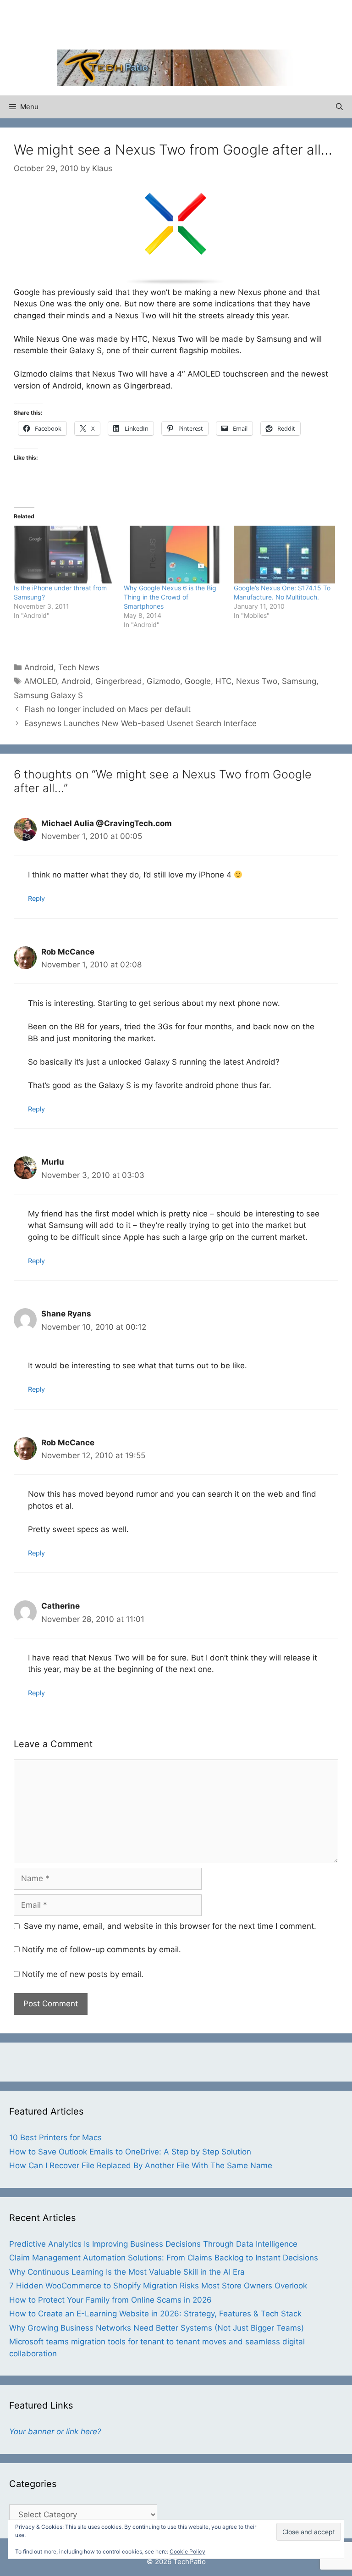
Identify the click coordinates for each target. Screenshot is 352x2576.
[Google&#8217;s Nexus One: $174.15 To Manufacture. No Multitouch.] (284, 555)
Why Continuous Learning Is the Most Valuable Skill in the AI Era (127, 2272)
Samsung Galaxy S (48, 695)
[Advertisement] (176, 23)
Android (39, 667)
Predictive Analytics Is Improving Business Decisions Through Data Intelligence (153, 2244)
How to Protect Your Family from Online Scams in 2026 (110, 2300)
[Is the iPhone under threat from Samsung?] (64, 555)
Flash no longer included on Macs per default (107, 709)
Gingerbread (119, 681)
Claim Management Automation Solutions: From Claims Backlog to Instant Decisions (164, 2258)
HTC (223, 681)
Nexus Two (257, 681)
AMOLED (41, 681)
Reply (36, 898)
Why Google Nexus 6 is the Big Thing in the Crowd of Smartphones (170, 597)
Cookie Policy (187, 2551)
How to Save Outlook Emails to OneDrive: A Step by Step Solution (130, 2152)
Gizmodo (163, 681)
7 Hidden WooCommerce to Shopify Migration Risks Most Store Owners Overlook (158, 2286)
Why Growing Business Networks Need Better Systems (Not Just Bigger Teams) (157, 2328)
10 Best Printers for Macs (55, 2137)
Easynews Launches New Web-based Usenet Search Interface (140, 723)
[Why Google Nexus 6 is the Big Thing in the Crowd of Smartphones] (174, 555)
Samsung (299, 681)
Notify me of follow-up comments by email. (102, 1949)
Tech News (79, 667)
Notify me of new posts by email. (83, 1974)
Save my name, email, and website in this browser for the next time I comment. (170, 1926)
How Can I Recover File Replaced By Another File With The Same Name (141, 2165)
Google (198, 681)
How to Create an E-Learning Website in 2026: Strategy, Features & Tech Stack (155, 2314)
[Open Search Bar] (339, 107)
